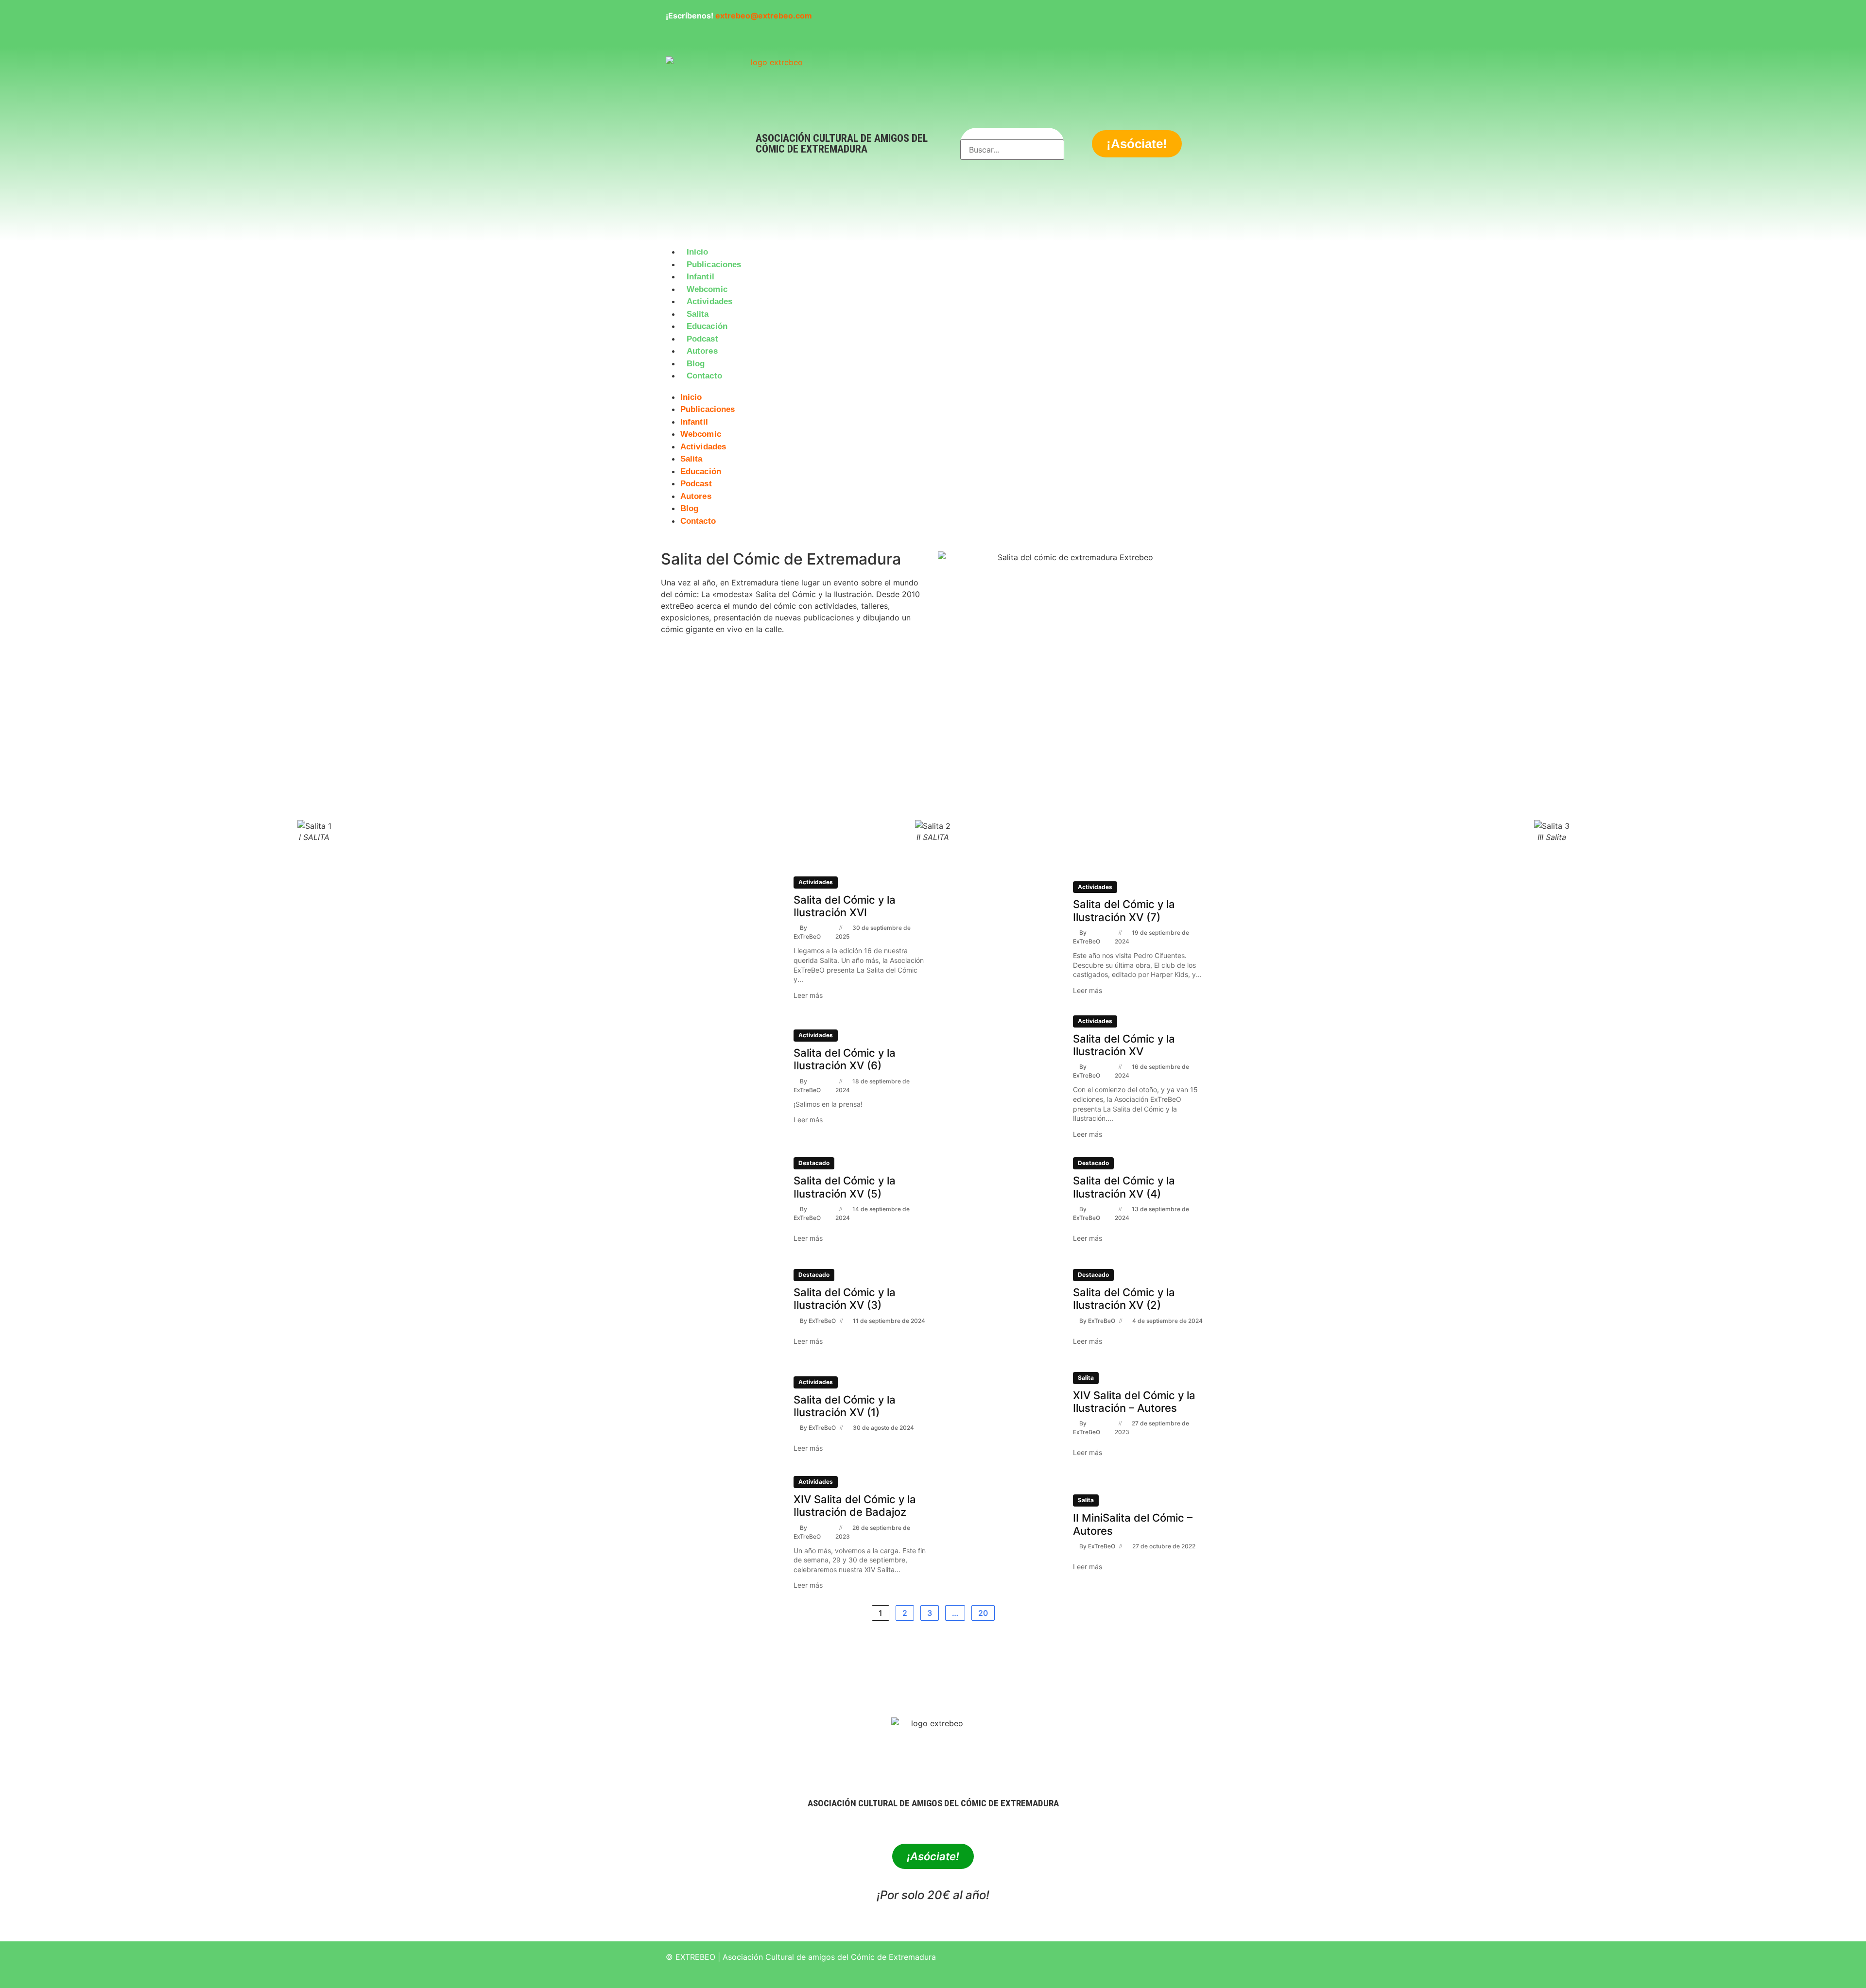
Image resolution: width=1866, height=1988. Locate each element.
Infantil (700, 277)
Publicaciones (714, 265)
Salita (698, 314)
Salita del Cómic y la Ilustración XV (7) (1124, 910)
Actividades (709, 301)
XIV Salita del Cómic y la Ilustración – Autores (1134, 1402)
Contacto (704, 376)
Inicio (698, 252)
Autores (702, 351)
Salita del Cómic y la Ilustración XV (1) (845, 1406)
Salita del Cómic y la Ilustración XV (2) (1124, 1299)
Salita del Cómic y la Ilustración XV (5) (845, 1187)
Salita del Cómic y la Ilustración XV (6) (845, 1059)
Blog (696, 364)
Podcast (702, 339)
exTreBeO (807, 936)
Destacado (814, 1163)
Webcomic (707, 289)
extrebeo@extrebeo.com (764, 16)
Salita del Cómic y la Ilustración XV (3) (845, 1299)
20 (983, 1613)
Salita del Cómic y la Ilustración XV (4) (1124, 1187)
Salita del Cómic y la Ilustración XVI (845, 906)
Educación (707, 326)
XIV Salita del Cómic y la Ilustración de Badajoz (855, 1506)
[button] (933, 388)
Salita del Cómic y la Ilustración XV (1124, 1045)
